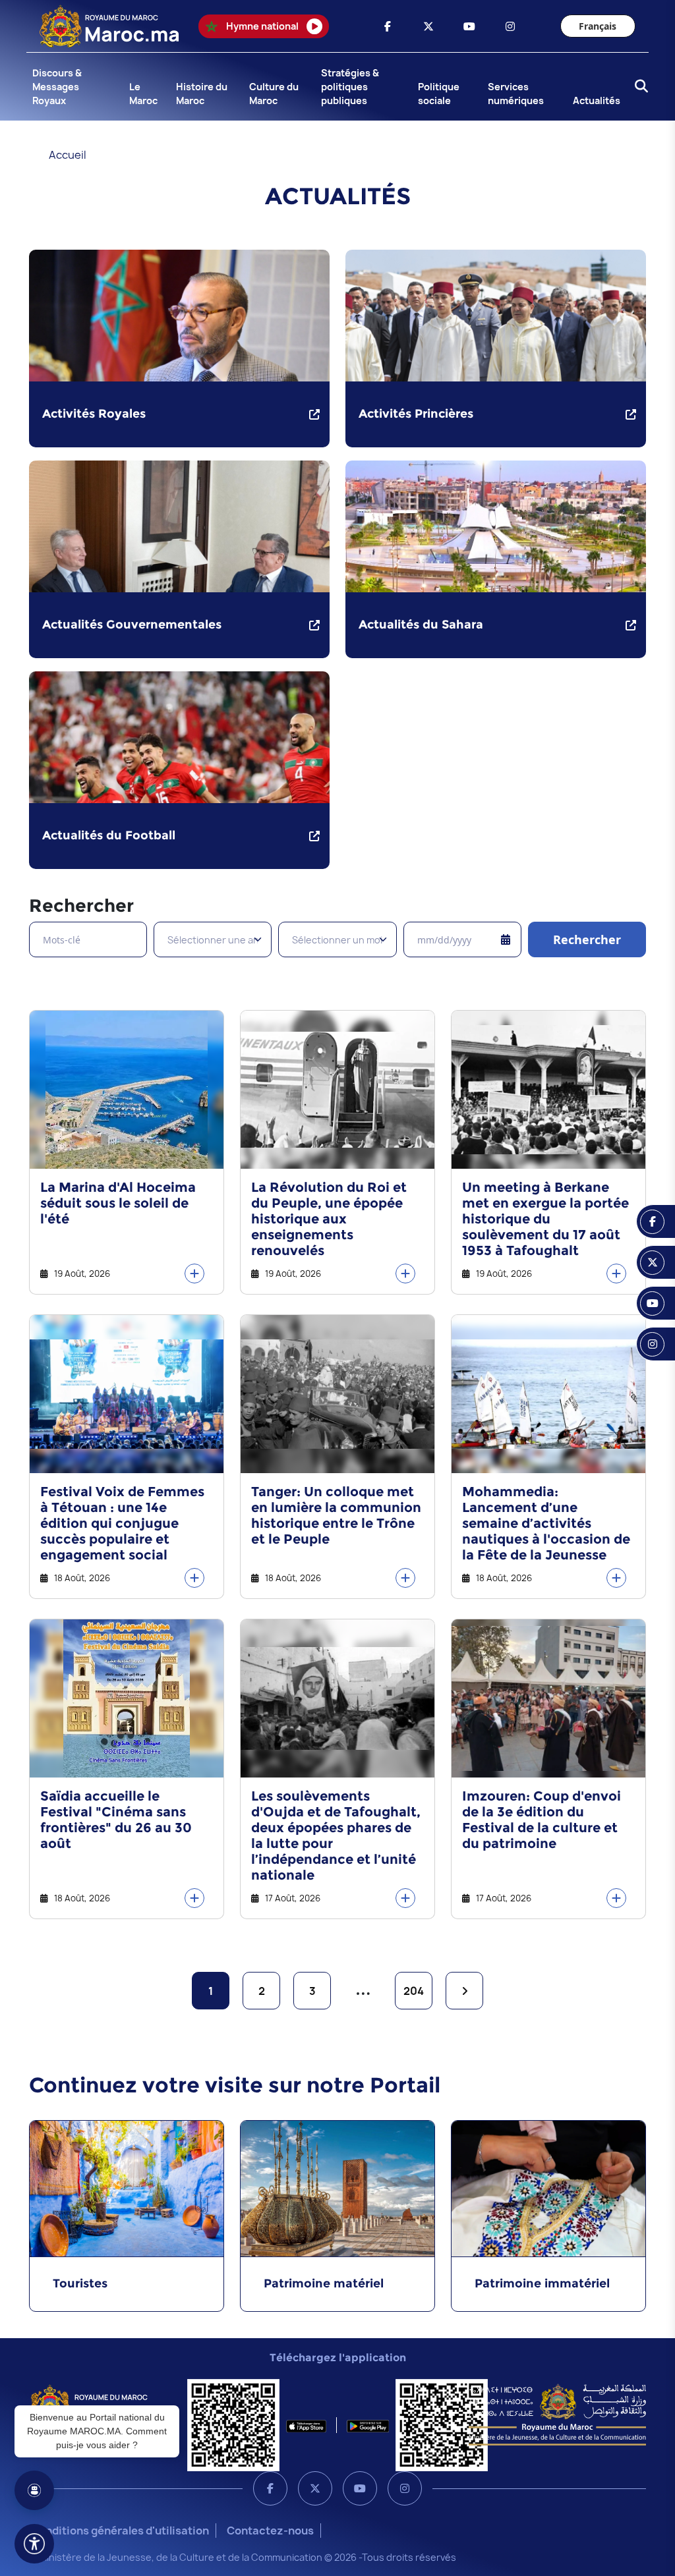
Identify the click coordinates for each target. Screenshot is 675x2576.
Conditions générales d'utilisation (120, 2531)
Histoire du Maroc (202, 94)
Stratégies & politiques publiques (350, 87)
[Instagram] (405, 2488)
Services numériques (516, 94)
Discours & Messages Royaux (57, 87)
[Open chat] (34, 2490)
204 (414, 1991)
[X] (315, 2488)
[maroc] (388, 26)
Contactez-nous (270, 2531)
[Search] (637, 87)
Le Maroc (143, 94)
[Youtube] (360, 2488)
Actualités (597, 100)
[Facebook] (270, 2488)
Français (598, 26)
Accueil (68, 155)
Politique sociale (439, 94)
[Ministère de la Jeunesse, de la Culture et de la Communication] (557, 2414)
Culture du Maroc (274, 94)
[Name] (34, 2544)
